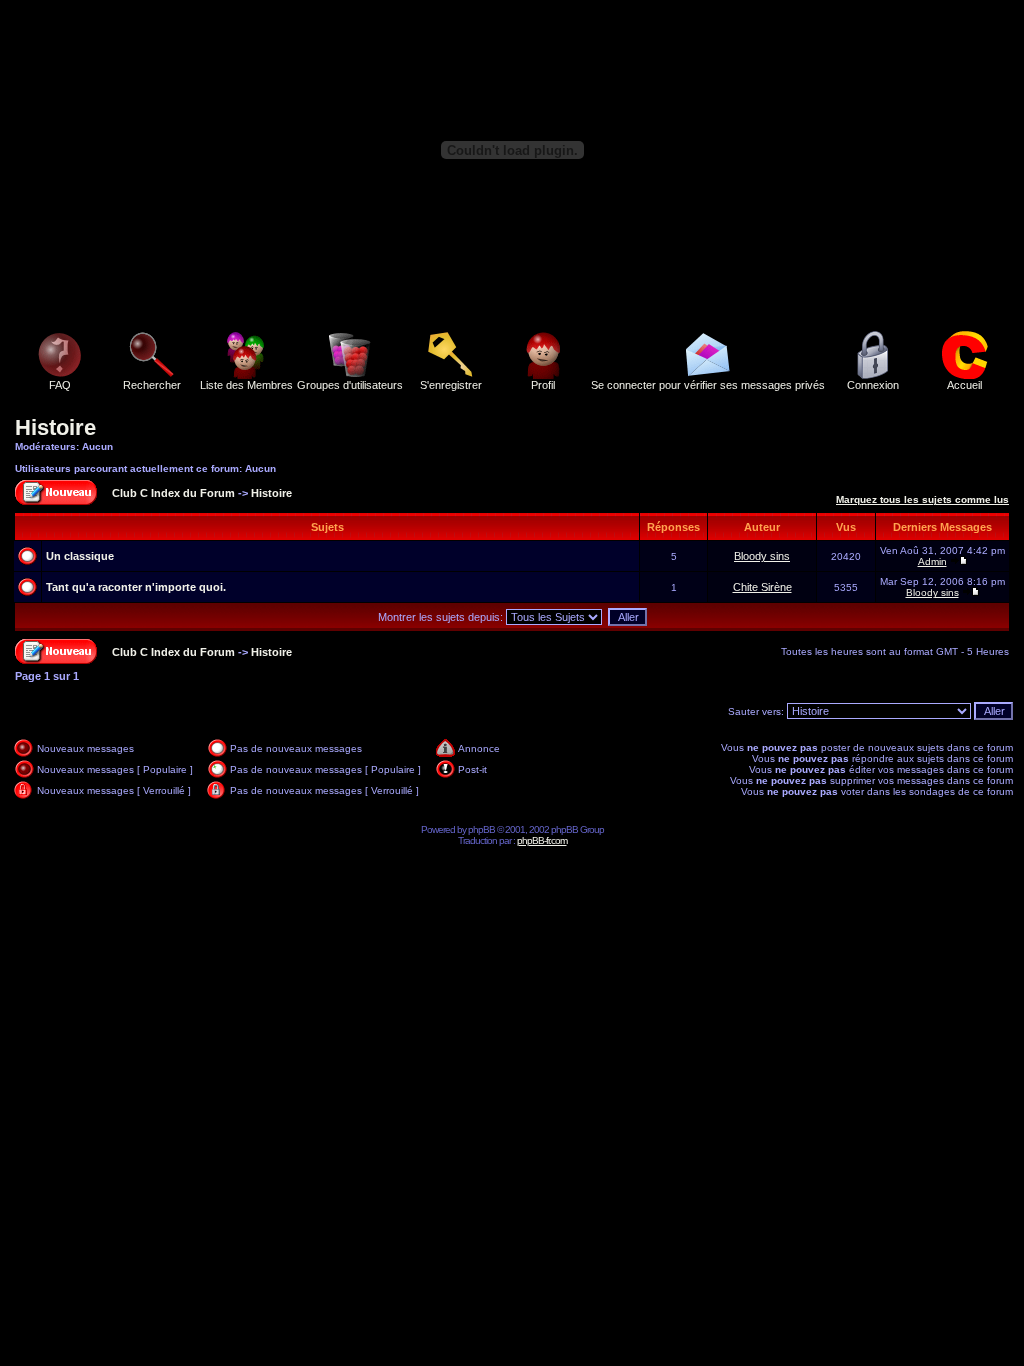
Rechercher (152, 385)
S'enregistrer (451, 385)
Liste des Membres (246, 385)
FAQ (60, 385)
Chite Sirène (762, 587)
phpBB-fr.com (542, 840)
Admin (932, 561)
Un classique (80, 556)
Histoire (55, 427)
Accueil (964, 385)
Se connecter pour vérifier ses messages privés (708, 385)
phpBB (481, 829)
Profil (543, 385)
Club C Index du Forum (173, 493)
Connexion (873, 385)
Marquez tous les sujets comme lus (922, 499)
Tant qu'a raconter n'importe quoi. (136, 587)
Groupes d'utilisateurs (350, 385)
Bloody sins (762, 556)
